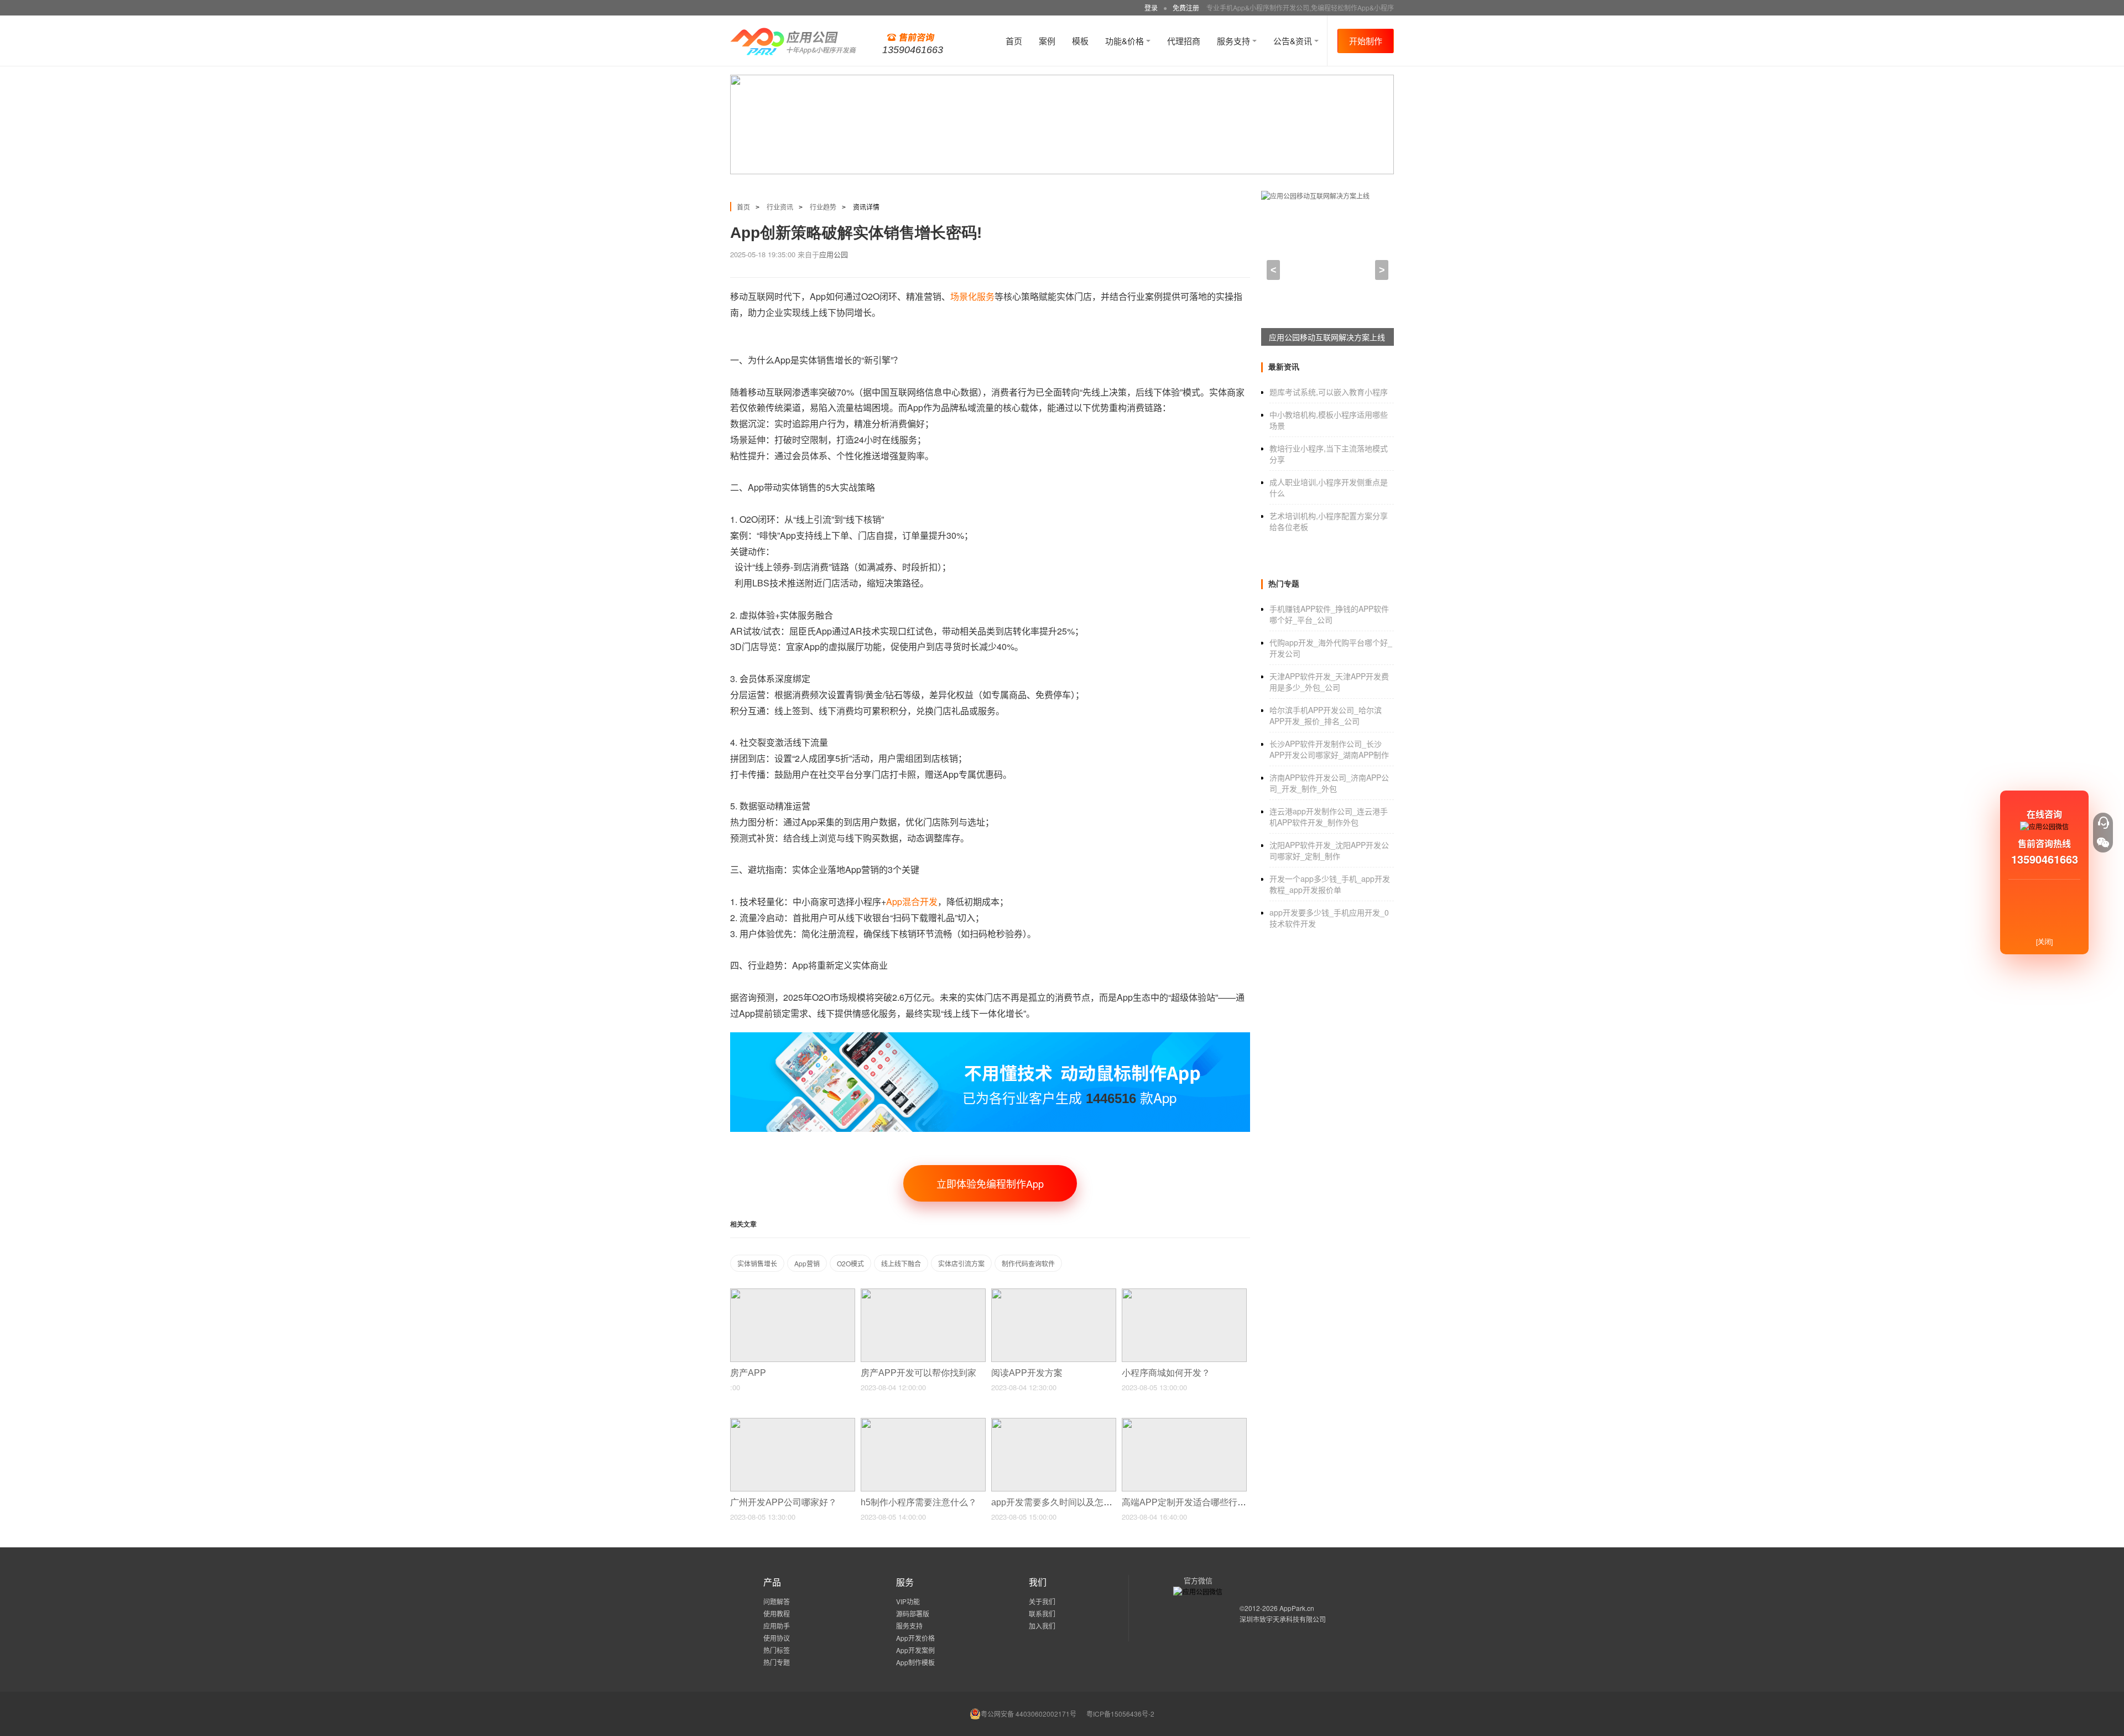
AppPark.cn (1297, 1608)
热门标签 (777, 1650)
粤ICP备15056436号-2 (1120, 1714)
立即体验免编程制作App (990, 1183)
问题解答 (777, 1601)
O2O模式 (850, 1263)
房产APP (749, 1373)
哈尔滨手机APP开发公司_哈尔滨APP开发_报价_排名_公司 (1326, 715)
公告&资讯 (1294, 41)
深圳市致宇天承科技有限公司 (1283, 1619)
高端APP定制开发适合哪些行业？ (1189, 1502)
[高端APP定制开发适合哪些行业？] (1184, 1423)
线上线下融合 (901, 1263)
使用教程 (777, 1613)
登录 (1151, 7)
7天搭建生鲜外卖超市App (1313, 337)
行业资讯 (780, 207)
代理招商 (1184, 41)
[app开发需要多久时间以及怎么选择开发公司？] (1054, 1423)
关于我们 (1042, 1601)
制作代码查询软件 (1028, 1263)
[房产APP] (793, 1293)
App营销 (807, 1263)
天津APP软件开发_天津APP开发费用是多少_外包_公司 (1329, 682)
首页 (1014, 41)
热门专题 (777, 1662)
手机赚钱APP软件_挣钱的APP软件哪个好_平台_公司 (1329, 614)
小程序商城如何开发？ (1167, 1373)
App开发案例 (915, 1650)
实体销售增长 (757, 1263)
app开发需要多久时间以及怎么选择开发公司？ (1084, 1502)
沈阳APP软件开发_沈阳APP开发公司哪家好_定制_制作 (1329, 850)
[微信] (2103, 843)
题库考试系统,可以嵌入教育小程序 (1329, 392)
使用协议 (777, 1638)
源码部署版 (913, 1613)
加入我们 (1042, 1626)
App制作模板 (915, 1662)
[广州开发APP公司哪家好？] (793, 1423)
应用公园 (834, 254)
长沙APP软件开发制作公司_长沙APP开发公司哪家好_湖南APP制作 (1329, 749)
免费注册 (1186, 7)
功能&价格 (1126, 41)
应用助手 (777, 1626)
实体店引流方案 (961, 1263)
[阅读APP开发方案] (1054, 1293)
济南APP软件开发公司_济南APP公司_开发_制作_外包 (1329, 783)
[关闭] (2044, 941)
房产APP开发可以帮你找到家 (920, 1373)
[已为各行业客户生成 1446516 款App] (990, 1037)
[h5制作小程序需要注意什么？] (923, 1423)
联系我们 (1042, 1613)
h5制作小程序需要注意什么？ (920, 1502)
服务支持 (1235, 41)
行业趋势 (823, 207)
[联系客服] (2103, 823)
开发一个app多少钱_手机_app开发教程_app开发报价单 (1330, 884)
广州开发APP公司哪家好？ (785, 1502)
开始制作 (1366, 41)
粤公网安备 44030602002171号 (1029, 1714)
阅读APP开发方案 (1028, 1373)
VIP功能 (908, 1601)
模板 (1080, 41)
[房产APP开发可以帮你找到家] (923, 1293)
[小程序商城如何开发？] (1184, 1293)
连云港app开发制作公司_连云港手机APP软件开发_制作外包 (1329, 817)
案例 (1047, 41)
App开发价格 (915, 1638)
